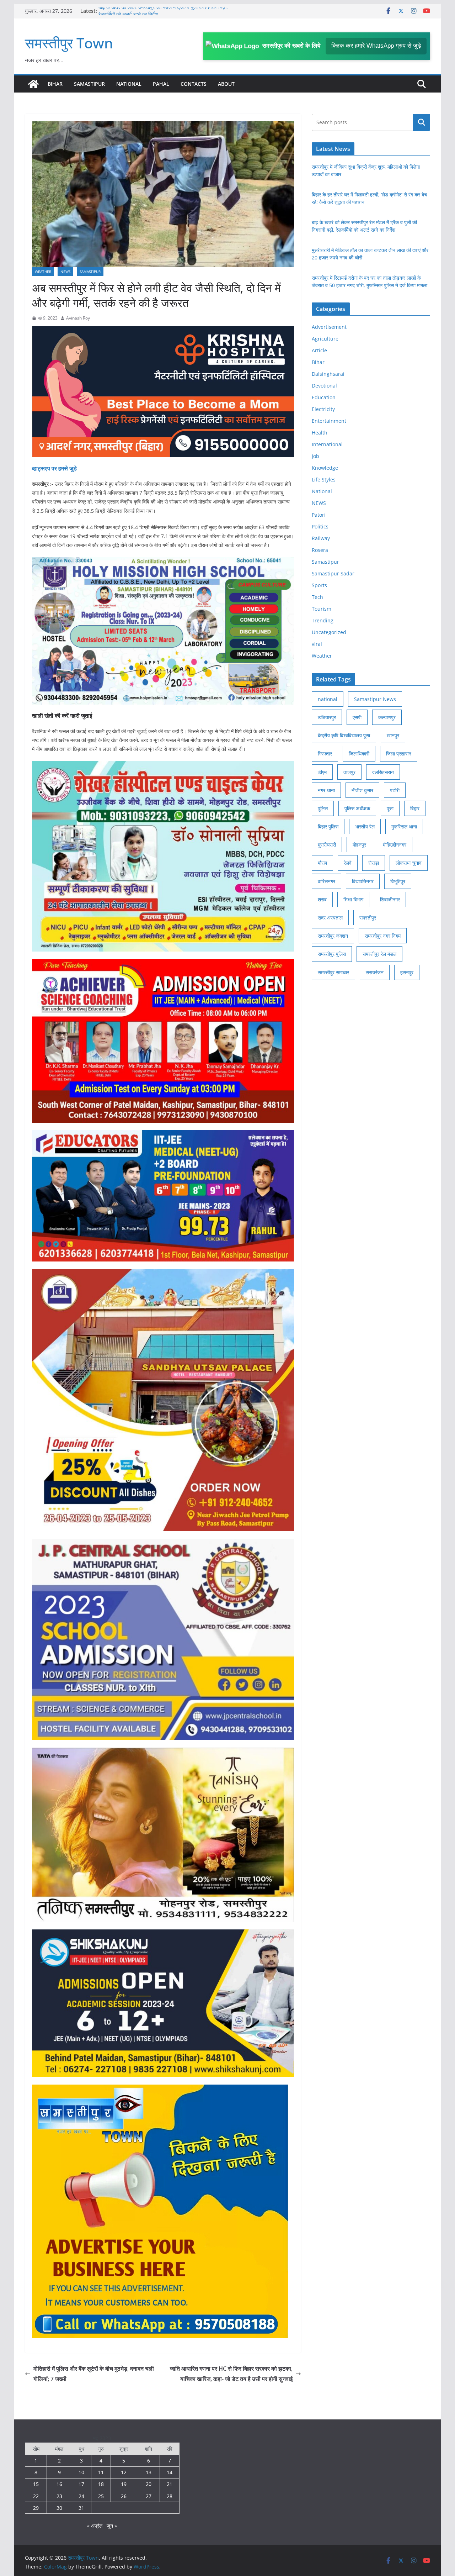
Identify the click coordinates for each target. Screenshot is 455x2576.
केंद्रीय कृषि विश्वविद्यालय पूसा (344, 735)
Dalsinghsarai (328, 374)
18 (101, 2484)
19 (124, 2484)
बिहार (415, 808)
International (327, 444)
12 (124, 2472)
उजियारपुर (327, 717)
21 (170, 2484)
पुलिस (323, 808)
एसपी (357, 717)
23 (59, 2496)
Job (315, 456)
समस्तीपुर (368, 918)
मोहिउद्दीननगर (395, 845)
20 (149, 2484)
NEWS (65, 272)
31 (81, 2508)
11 (101, 2472)
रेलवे (348, 863)
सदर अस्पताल (330, 918)
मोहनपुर (359, 845)
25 (101, 2496)
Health (320, 433)
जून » (112, 2526)
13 (149, 2472)
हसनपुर (407, 972)
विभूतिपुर (398, 881)
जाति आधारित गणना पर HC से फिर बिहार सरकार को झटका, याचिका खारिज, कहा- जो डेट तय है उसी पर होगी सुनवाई (231, 2374)
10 (81, 2472)
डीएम (322, 772)
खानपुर (393, 735)
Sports (319, 585)
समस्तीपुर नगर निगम (383, 936)
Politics (320, 526)
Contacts (194, 84)
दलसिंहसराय (383, 772)
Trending (323, 620)
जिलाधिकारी (359, 754)
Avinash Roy (78, 318)
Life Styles (324, 480)
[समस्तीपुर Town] (33, 84)
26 (124, 2496)
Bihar (55, 84)
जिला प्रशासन (399, 754)
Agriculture (325, 339)
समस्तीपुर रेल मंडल (379, 954)
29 (36, 2508)
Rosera (320, 550)
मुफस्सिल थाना (404, 826)
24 (81, 2496)
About (226, 84)
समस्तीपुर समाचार (333, 972)
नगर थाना (326, 790)
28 (170, 2496)
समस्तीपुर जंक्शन (333, 936)
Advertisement (329, 327)
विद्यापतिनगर (363, 881)
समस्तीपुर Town (69, 43)
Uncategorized (329, 632)
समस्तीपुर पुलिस (332, 954)
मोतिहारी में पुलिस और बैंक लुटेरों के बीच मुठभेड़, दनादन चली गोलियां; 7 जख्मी (94, 2374)
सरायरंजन (375, 972)
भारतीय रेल (365, 826)
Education (324, 397)
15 (36, 2484)
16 (59, 2484)
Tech (317, 597)
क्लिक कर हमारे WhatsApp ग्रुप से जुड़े (376, 46)
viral (317, 644)
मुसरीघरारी (327, 845)
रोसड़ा (374, 863)
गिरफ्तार (325, 754)
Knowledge (325, 468)
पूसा (390, 808)
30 (59, 2508)
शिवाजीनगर (390, 899)
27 (149, 2496)
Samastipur (89, 84)
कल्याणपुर (387, 717)
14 (170, 2472)
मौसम (322, 863)
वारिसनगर (326, 881)
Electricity (323, 409)
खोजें (422, 122)
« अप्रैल (95, 2526)
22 (36, 2496)
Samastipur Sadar (333, 573)
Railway (321, 538)
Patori (319, 515)
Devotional (324, 386)
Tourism (322, 609)
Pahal (161, 84)
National (129, 84)
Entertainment (329, 421)
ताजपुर (349, 772)
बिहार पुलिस (328, 826)
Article (319, 350)
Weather (43, 272)
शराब (322, 899)
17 (81, 2484)
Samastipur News (375, 699)
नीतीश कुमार (362, 790)
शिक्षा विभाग (353, 899)
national (328, 699)
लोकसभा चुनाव (409, 863)
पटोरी (395, 790)
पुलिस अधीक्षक (357, 808)
